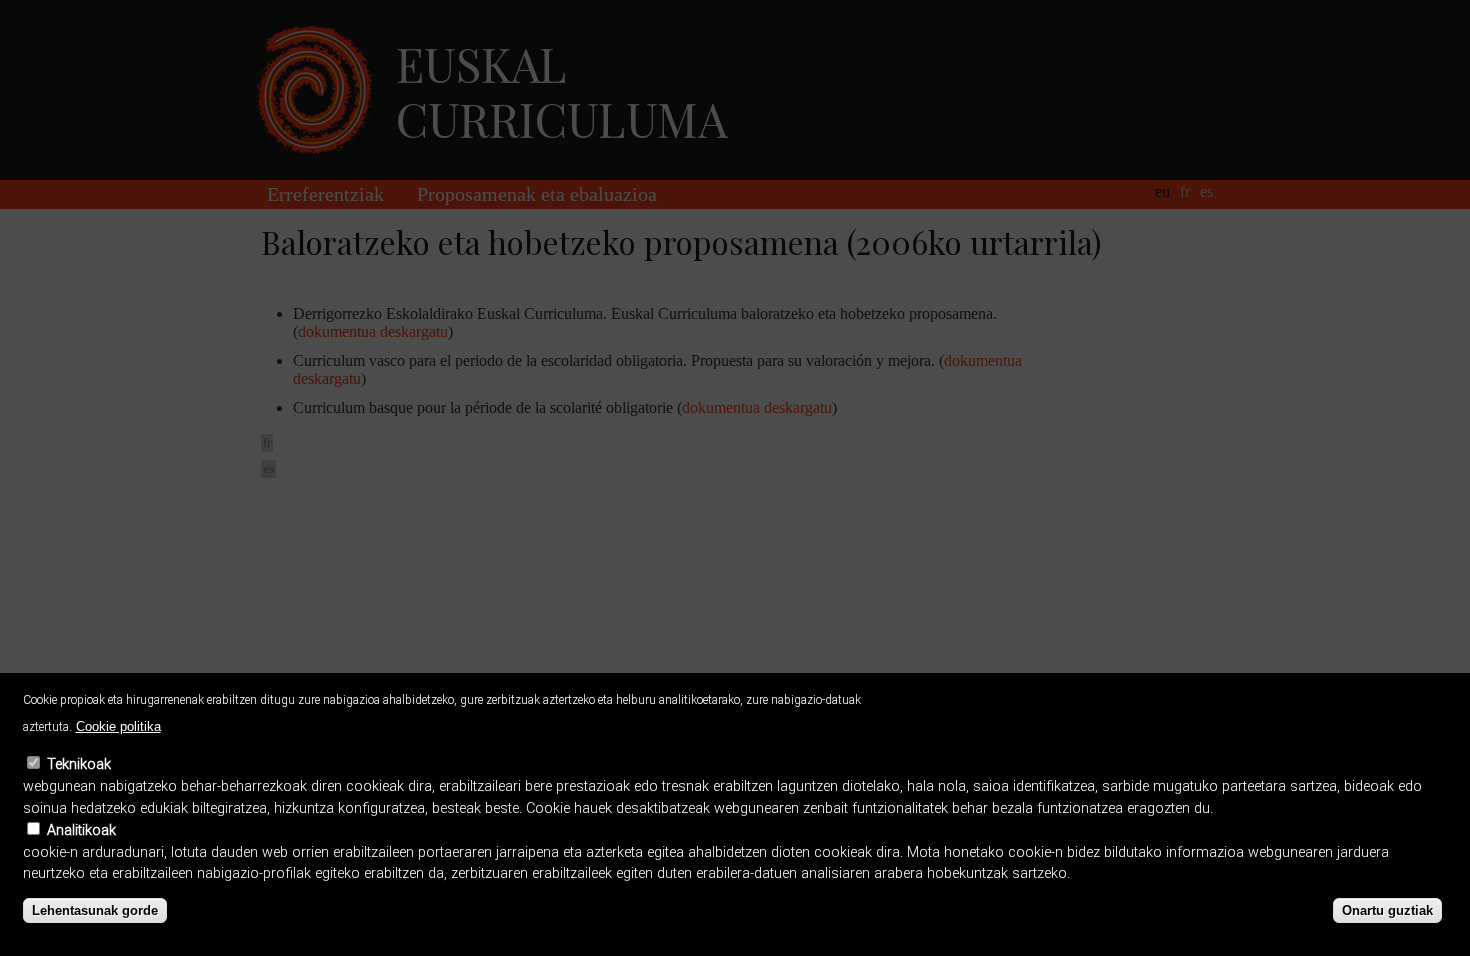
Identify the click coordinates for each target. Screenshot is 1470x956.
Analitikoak (81, 830)
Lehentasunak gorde (95, 911)
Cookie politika (118, 726)
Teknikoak (79, 765)
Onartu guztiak (1387, 911)
